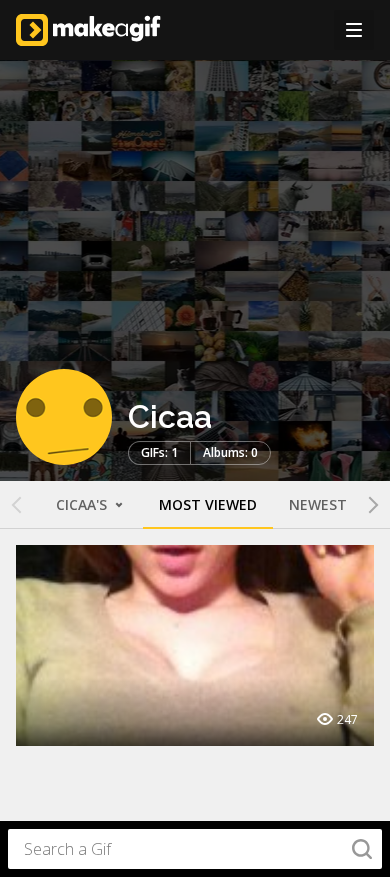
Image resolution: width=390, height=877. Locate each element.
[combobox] (195, 849)
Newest (318, 504)
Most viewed (208, 504)
